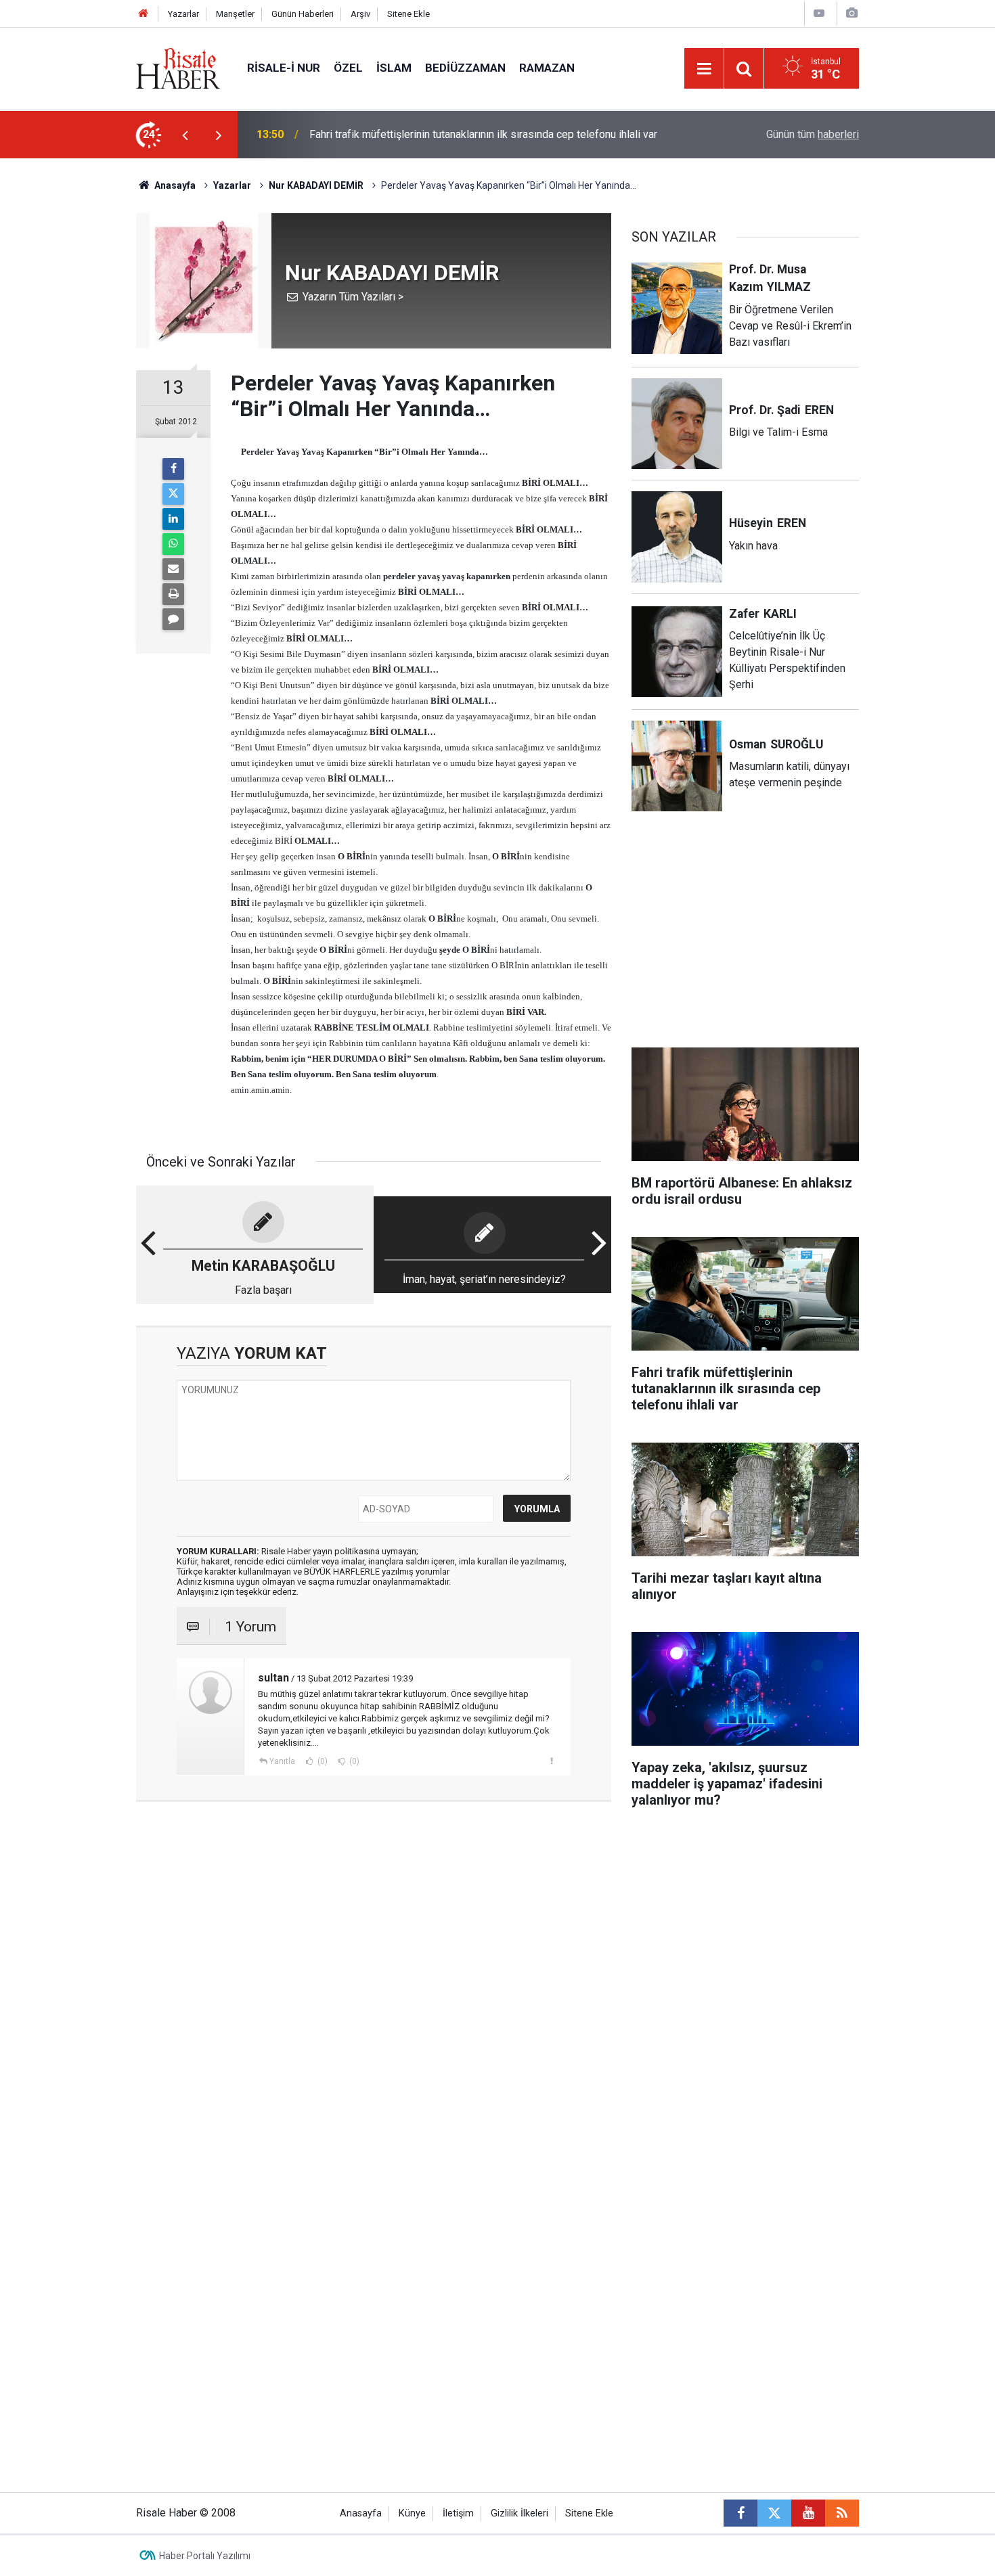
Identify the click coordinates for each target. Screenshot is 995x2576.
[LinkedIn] (173, 519)
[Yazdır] (173, 594)
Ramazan (547, 68)
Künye (412, 2513)
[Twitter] (173, 494)
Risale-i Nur (284, 68)
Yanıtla (282, 1761)
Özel (348, 68)
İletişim (458, 2513)
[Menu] (704, 69)
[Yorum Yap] (173, 619)
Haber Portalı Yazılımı (205, 2556)
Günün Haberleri (303, 14)
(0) (322, 1761)
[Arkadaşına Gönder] (173, 569)
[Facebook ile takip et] (740, 2513)
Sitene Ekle (408, 14)
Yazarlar (183, 14)
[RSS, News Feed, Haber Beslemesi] (842, 2513)
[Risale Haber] (178, 67)
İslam (394, 68)
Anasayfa (361, 2513)
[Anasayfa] (143, 14)
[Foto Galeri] (852, 13)
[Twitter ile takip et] (774, 2513)
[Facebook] (173, 469)
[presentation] (185, 135)
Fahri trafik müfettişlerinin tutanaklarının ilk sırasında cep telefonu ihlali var (483, 134)
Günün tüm (813, 134)
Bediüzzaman (465, 68)
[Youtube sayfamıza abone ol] (808, 2513)
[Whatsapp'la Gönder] (173, 544)
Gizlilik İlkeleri (519, 2513)
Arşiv (360, 14)
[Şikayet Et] (551, 1761)
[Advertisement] (72, 396)
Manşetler (235, 14)
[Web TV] (819, 13)
